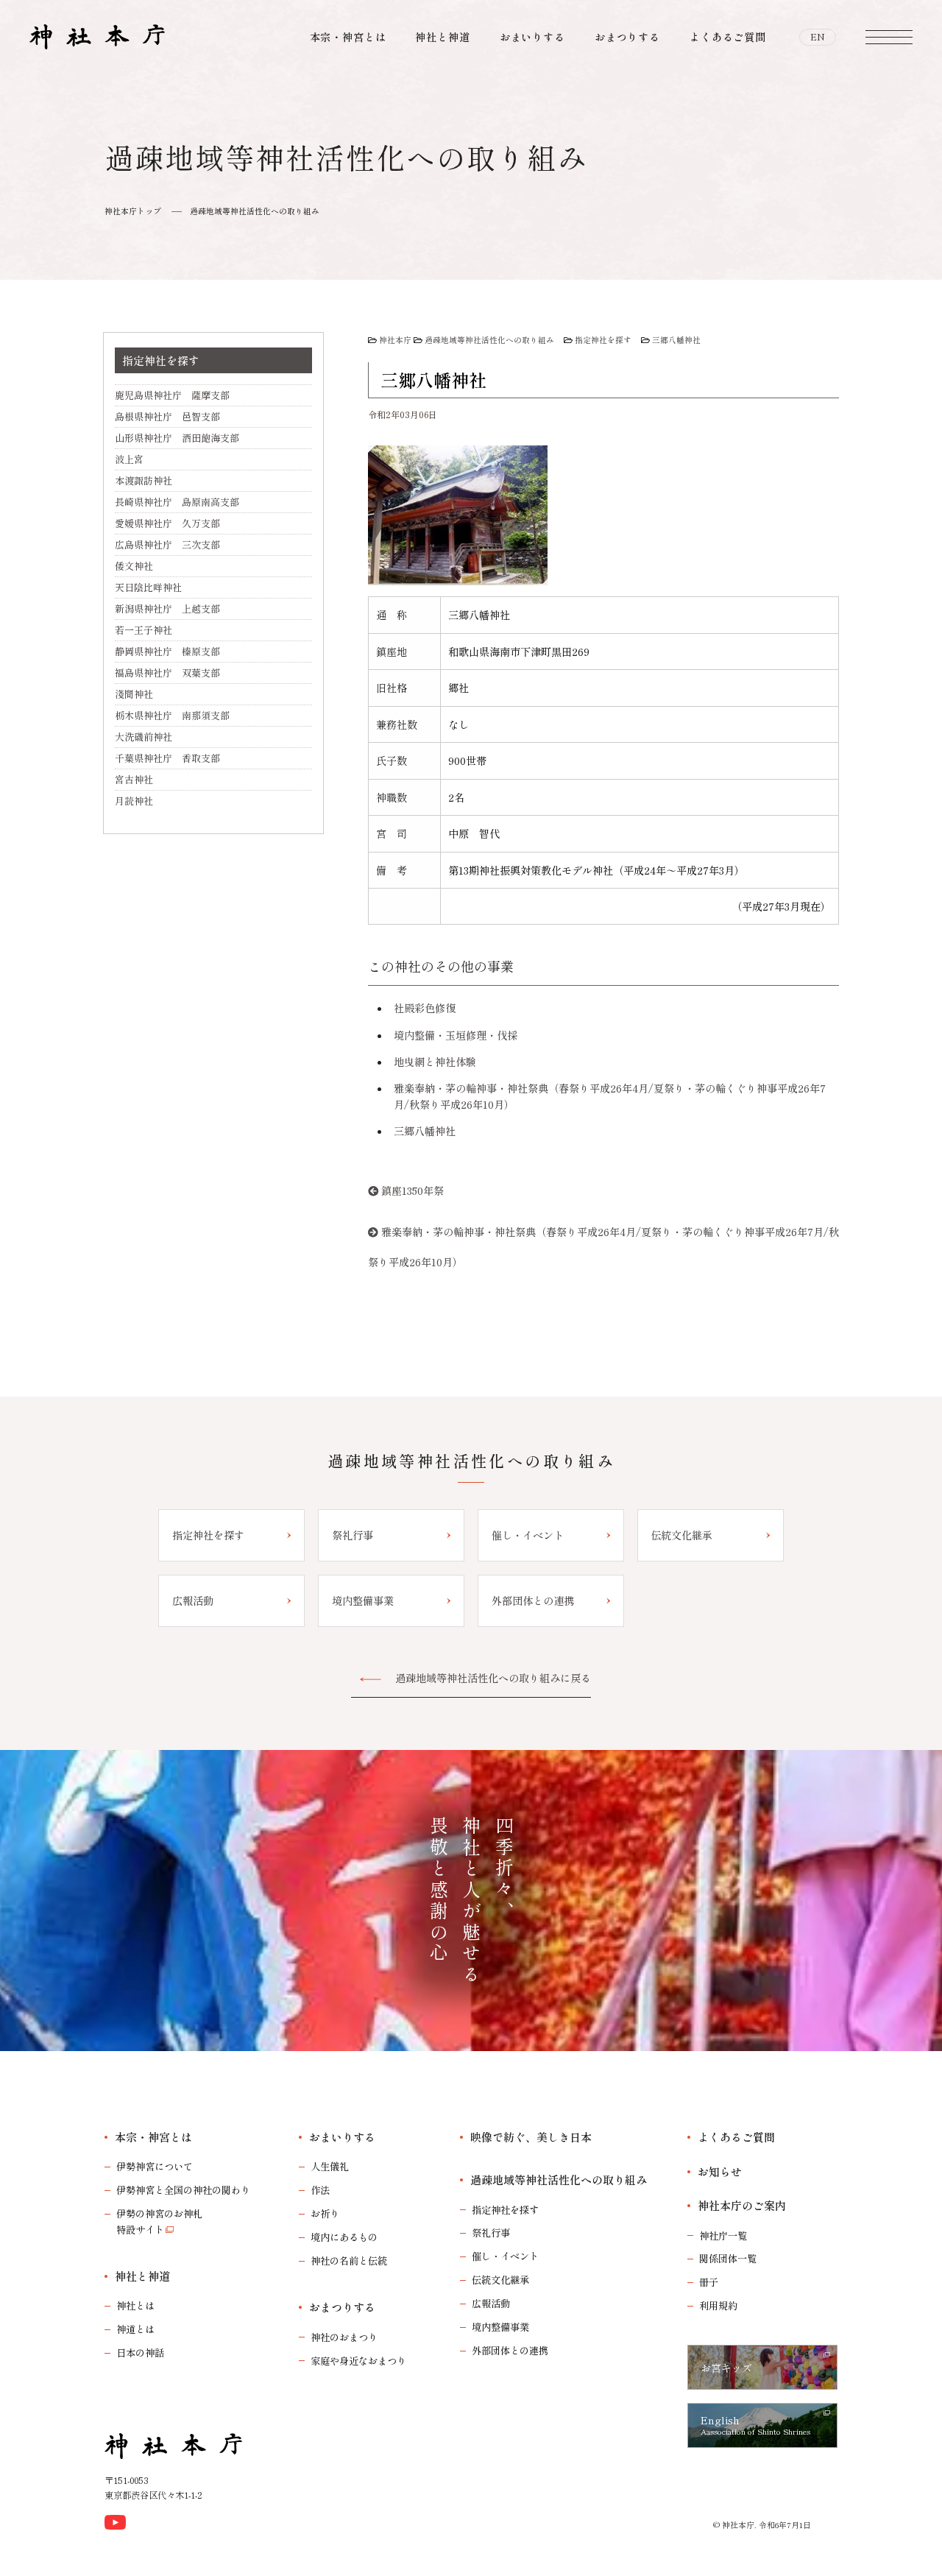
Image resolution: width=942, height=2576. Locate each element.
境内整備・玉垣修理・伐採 (456, 1035)
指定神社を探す (603, 340)
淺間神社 (134, 694)
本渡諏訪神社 (144, 480)
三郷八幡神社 (676, 340)
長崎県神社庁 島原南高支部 (177, 502)
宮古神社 (134, 779)
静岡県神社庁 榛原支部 (167, 651)
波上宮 (129, 459)
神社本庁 (395, 340)
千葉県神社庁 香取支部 (167, 758)
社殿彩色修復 (425, 1008)
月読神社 (134, 801)
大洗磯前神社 (144, 737)
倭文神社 (134, 566)
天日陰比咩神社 (148, 587)
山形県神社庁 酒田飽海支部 (177, 438)
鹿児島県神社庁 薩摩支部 (172, 395)
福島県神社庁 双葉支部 (167, 673)
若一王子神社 (144, 630)
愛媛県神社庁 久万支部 (167, 523)
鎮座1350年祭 (412, 1190)
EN (818, 37)
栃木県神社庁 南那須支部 (172, 715)
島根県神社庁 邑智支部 (167, 416)
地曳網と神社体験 (435, 1062)
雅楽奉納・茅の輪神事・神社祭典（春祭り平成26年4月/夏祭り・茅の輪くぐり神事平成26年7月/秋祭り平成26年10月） (603, 1247)
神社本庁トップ (133, 211)
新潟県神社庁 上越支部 (167, 608)
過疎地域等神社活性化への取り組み (255, 211)
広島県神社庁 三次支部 (167, 544)
